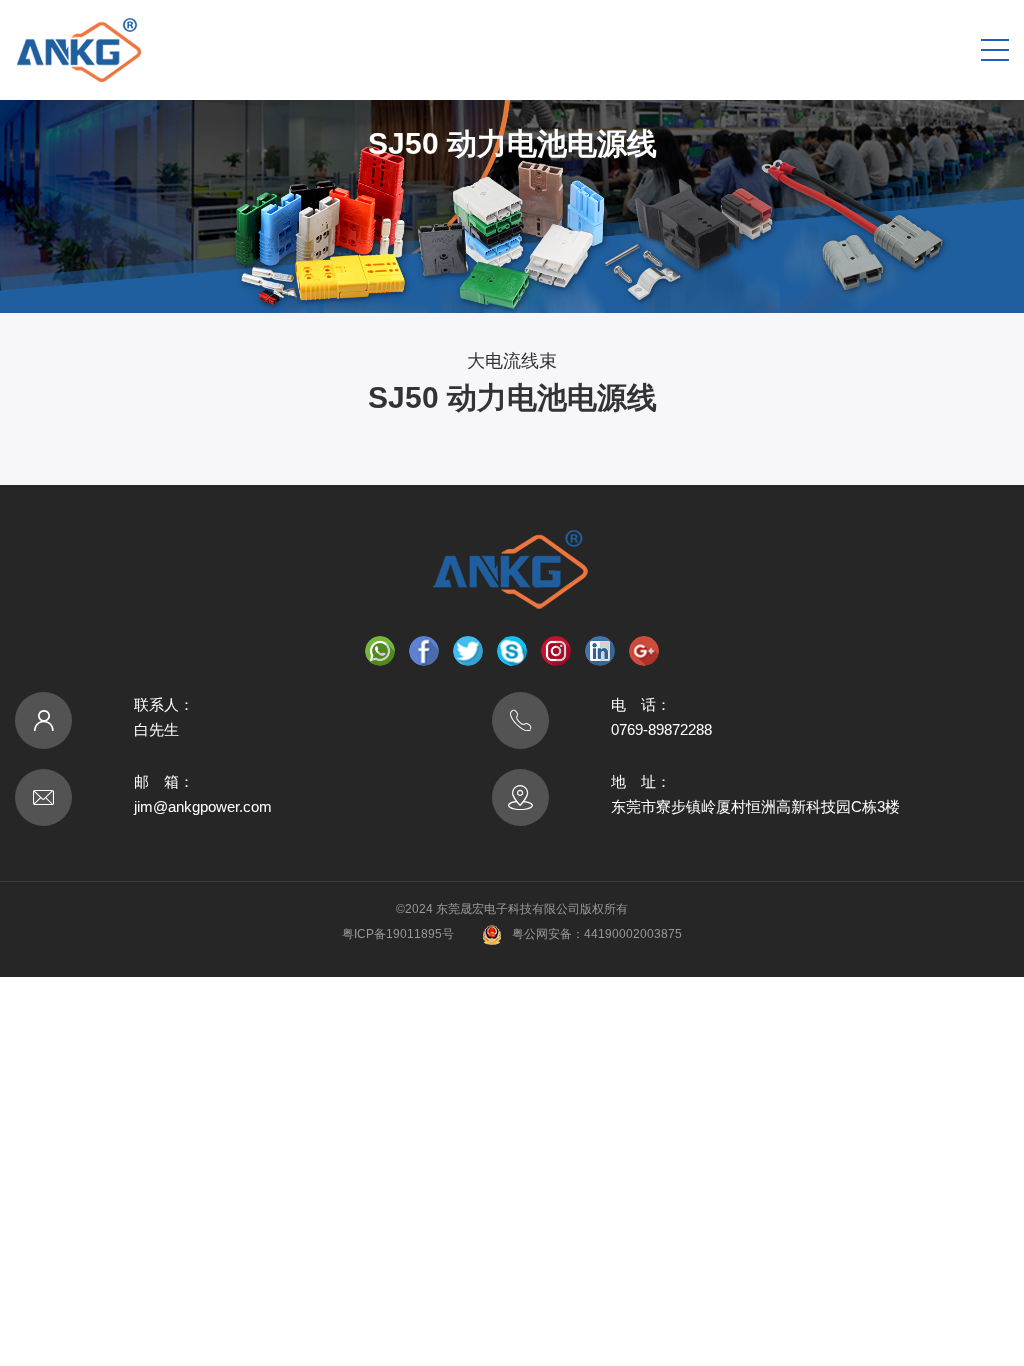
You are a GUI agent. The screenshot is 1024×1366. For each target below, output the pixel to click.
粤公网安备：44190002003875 (597, 934)
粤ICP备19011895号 (398, 934)
